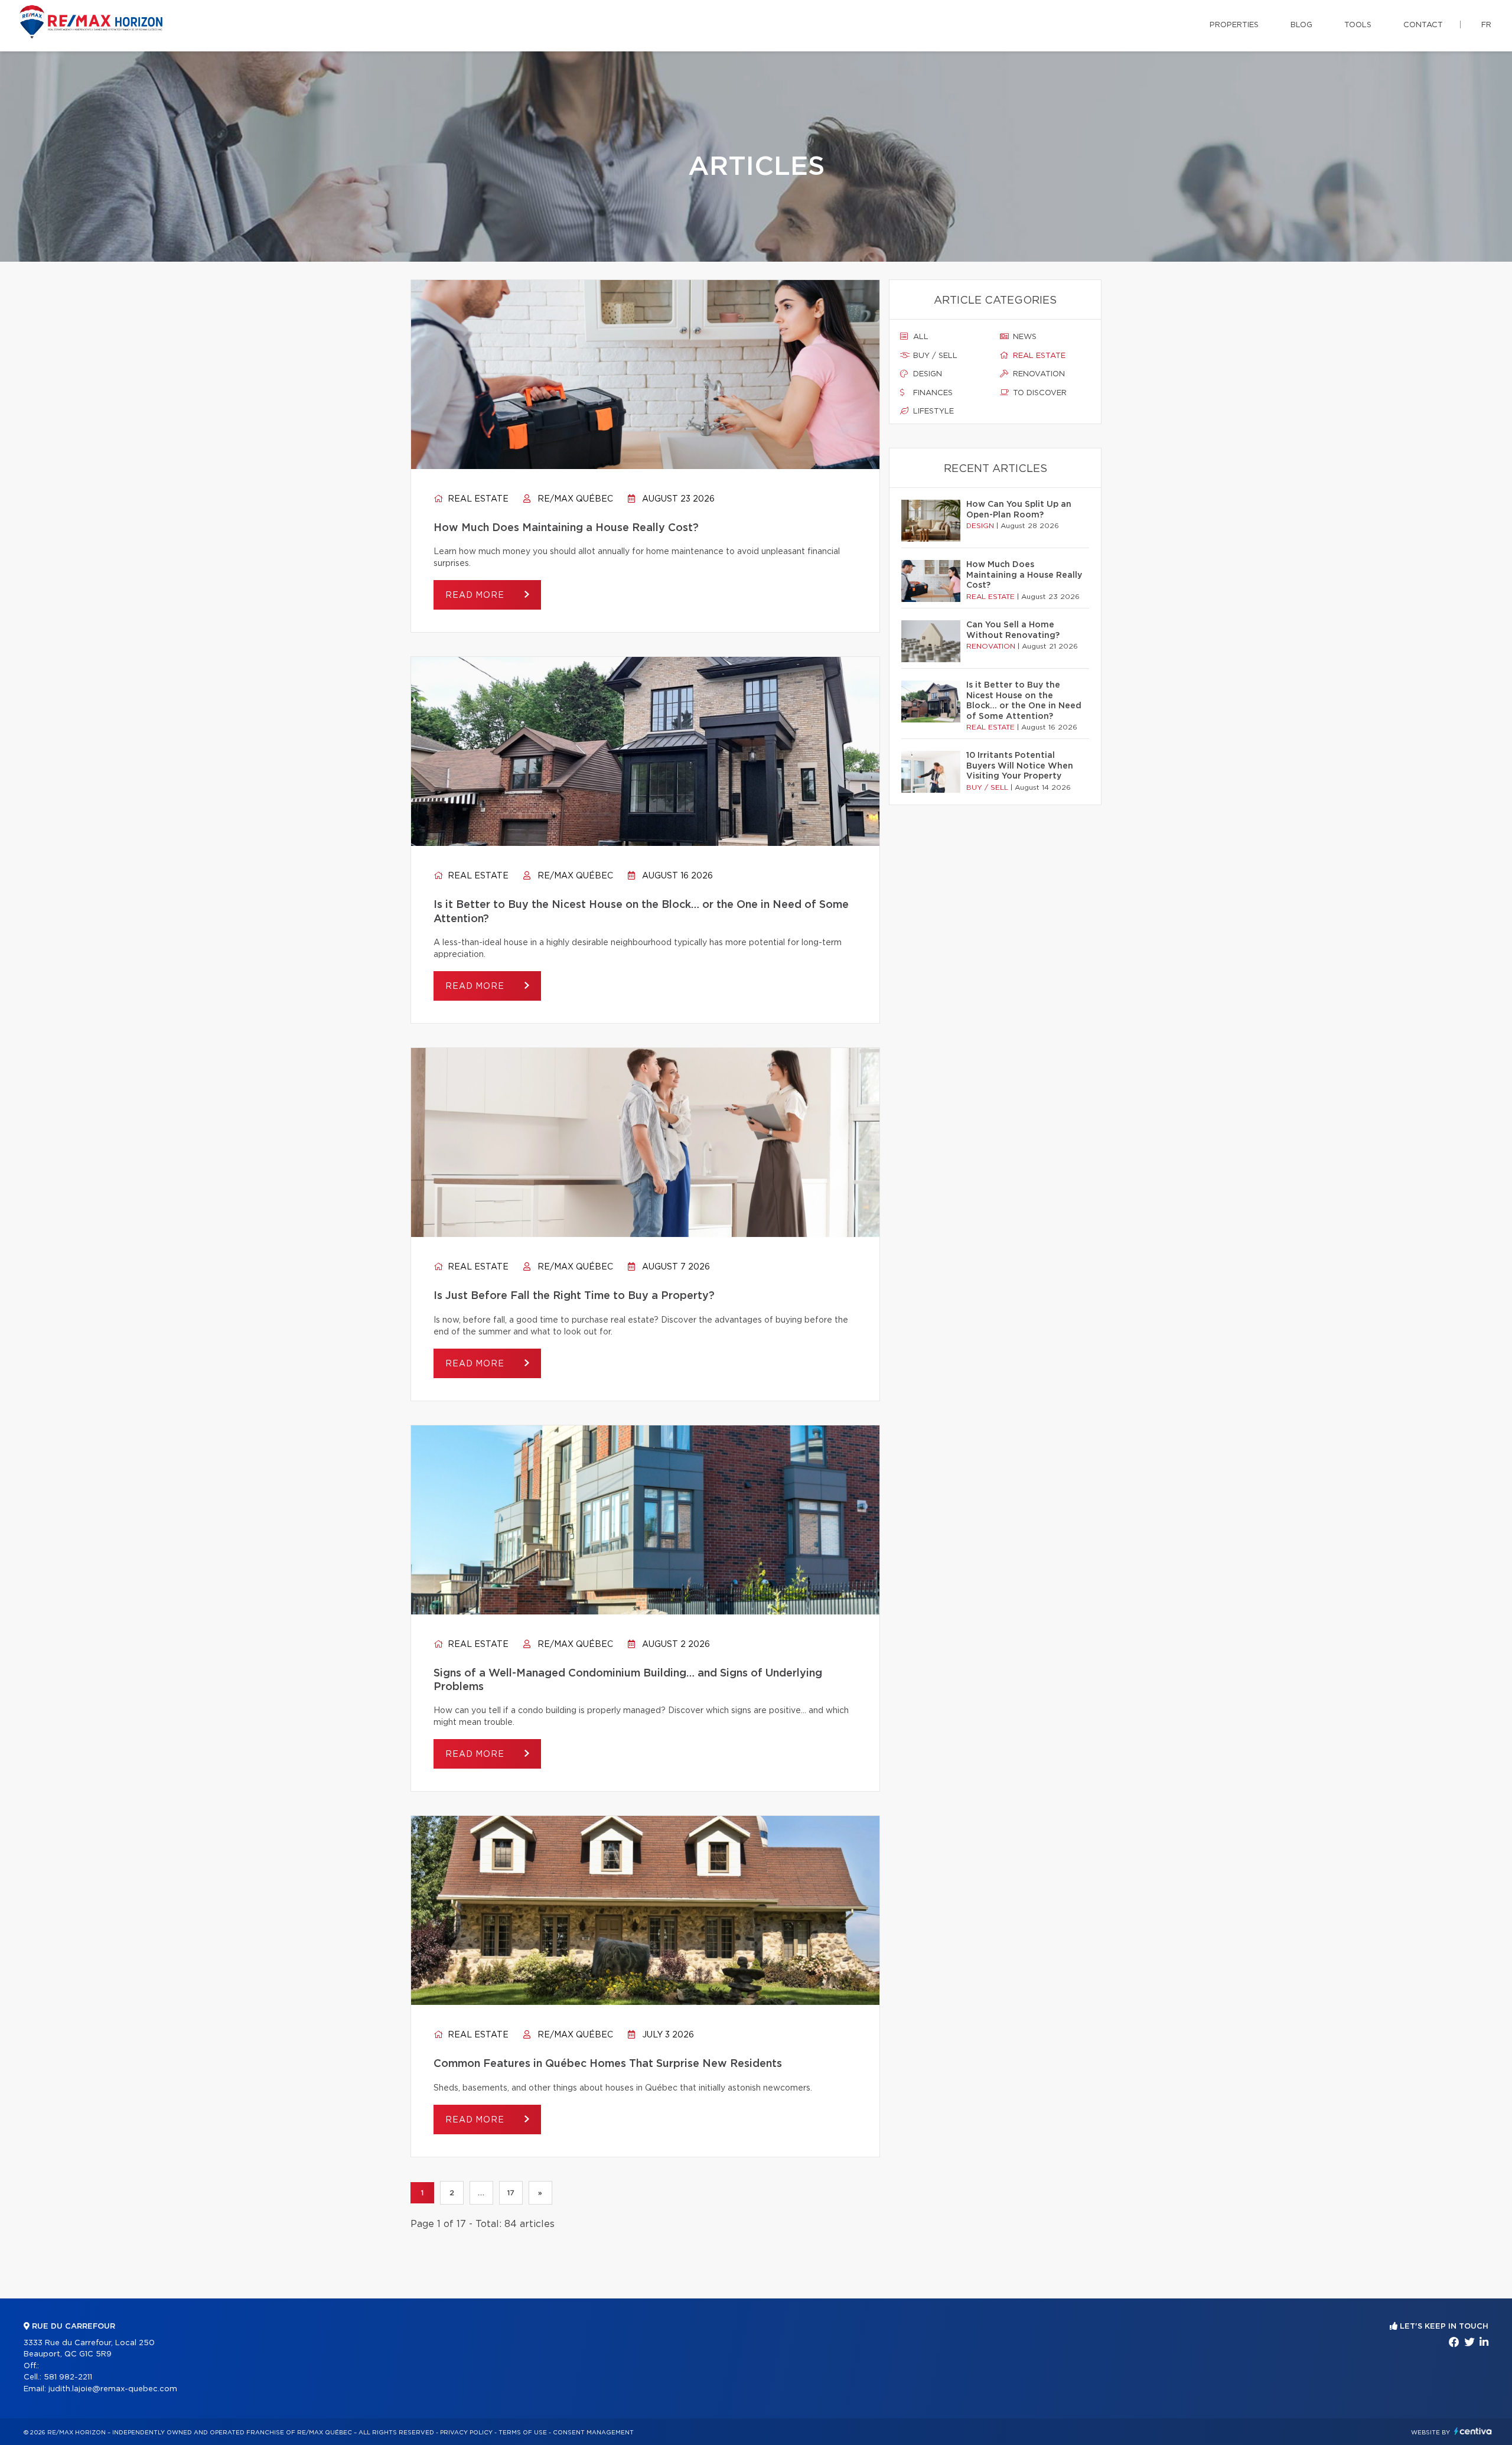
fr (1486, 25)
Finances (932, 393)
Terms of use (523, 2433)
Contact (1423, 25)
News (1024, 337)
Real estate (477, 499)
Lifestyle (932, 411)
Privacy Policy (466, 2433)
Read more (476, 595)
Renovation (1038, 374)
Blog (1301, 25)
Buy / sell (934, 356)
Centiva (1473, 2431)
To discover (1039, 393)
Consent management (593, 2433)
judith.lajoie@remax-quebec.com (113, 2389)
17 (511, 2193)
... (481, 2193)
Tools (1358, 25)
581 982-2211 (68, 2377)
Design (926, 374)
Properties (1234, 25)
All (920, 337)
